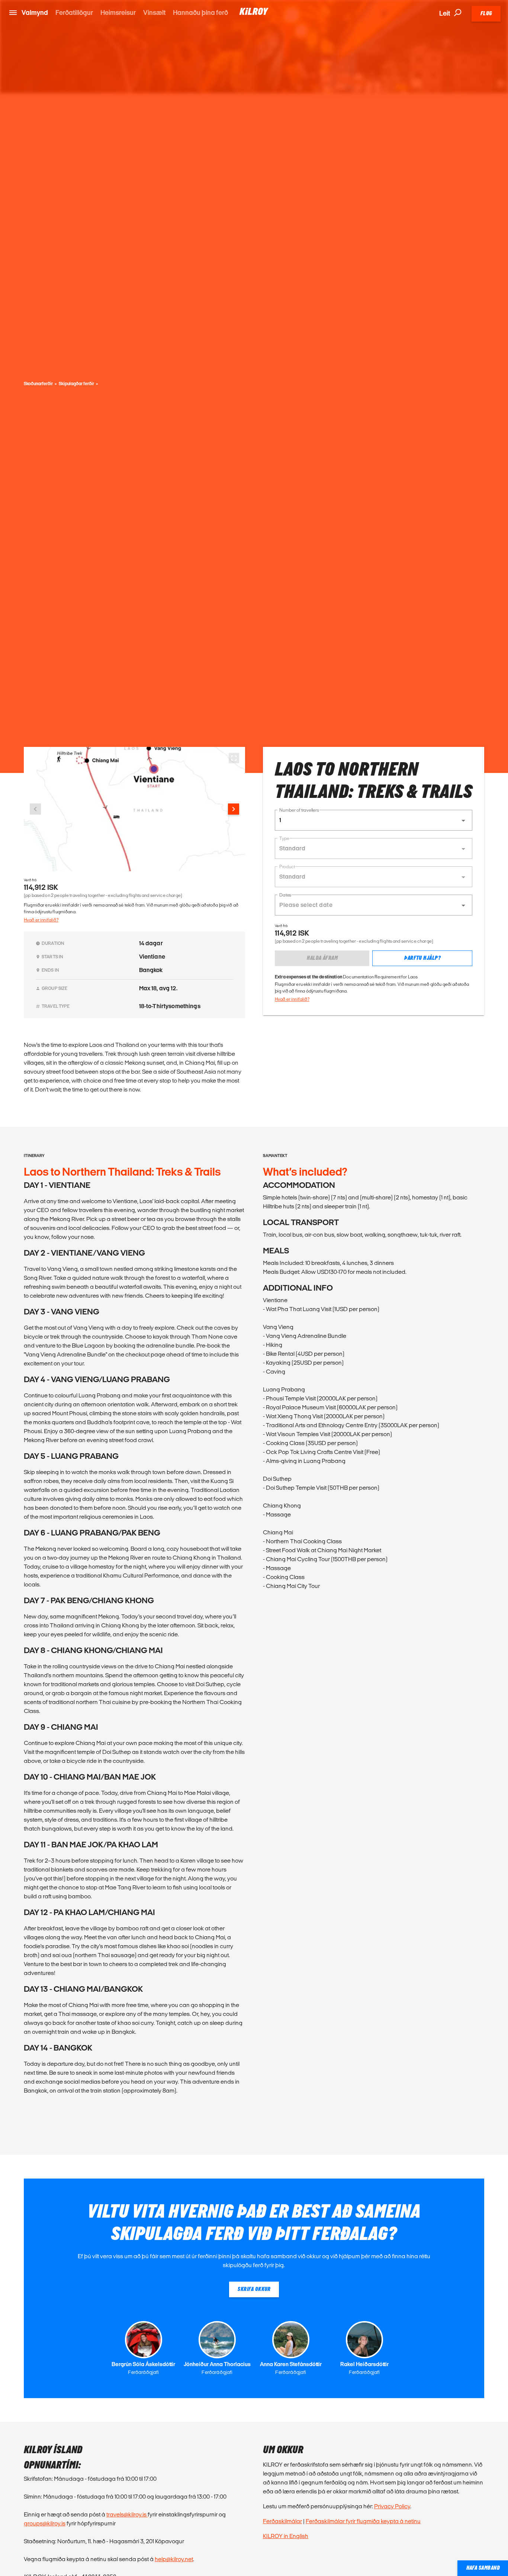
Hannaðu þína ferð (200, 12)
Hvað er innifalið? (41, 920)
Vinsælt (154, 12)
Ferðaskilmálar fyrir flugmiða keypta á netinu (363, 2521)
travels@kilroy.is (127, 2514)
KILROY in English (286, 2536)
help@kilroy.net (174, 2559)
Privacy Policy (392, 2506)
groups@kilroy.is (45, 2523)
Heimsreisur (118, 12)
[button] (374, 820)
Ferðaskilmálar (282, 2521)
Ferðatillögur (74, 12)
